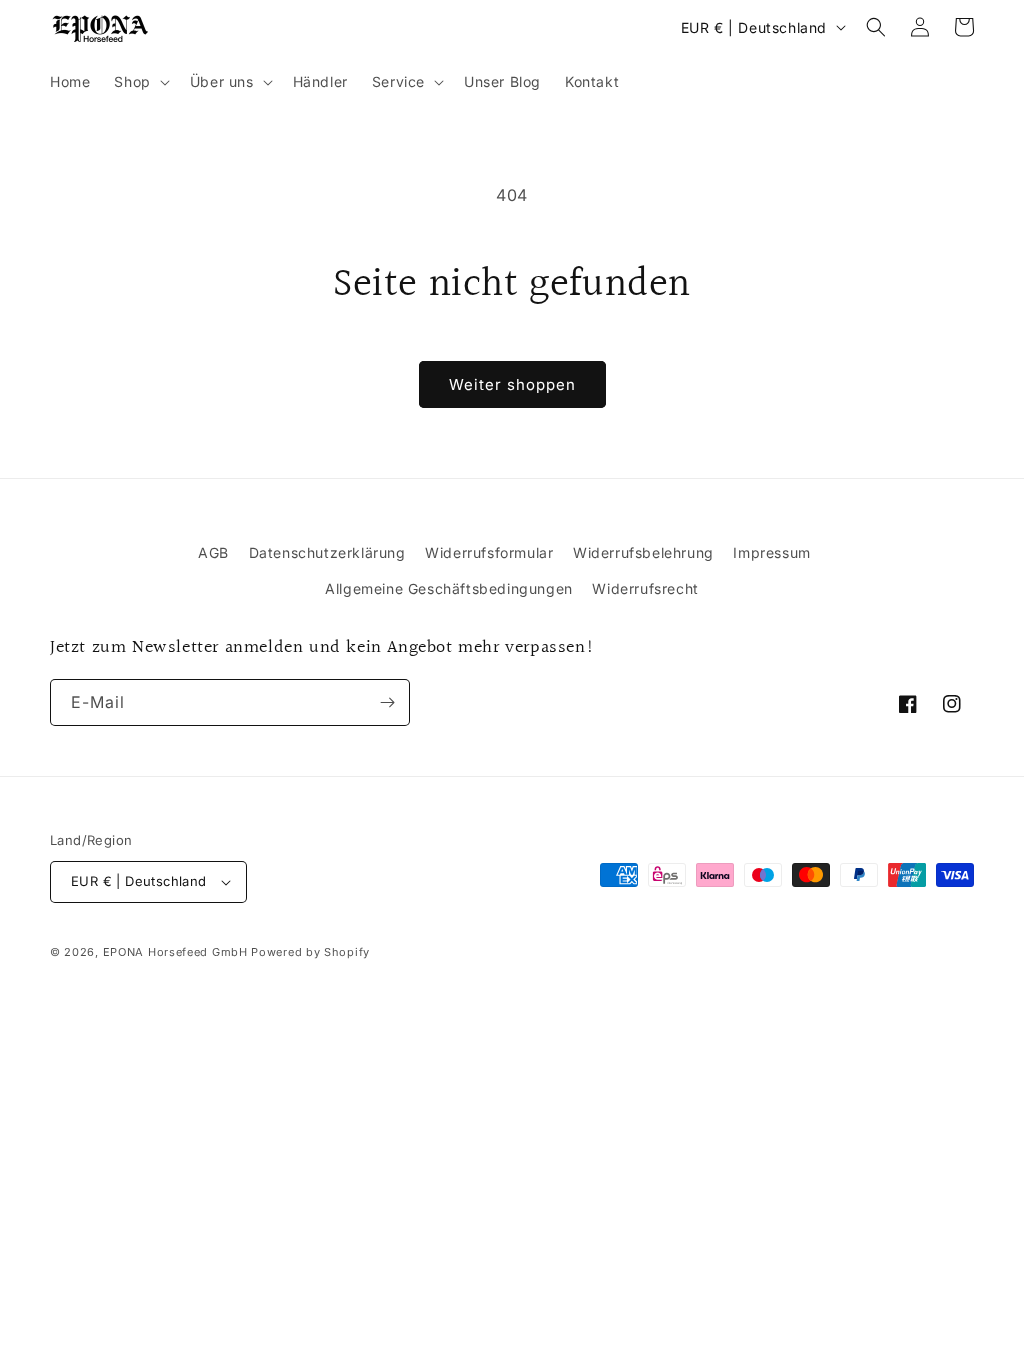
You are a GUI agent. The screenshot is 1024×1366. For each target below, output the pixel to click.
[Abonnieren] (387, 702)
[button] (139, 82)
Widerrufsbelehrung (643, 552)
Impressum (771, 552)
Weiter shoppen (512, 384)
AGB (213, 552)
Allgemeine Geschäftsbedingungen (449, 588)
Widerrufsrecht (645, 588)
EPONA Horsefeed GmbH (175, 952)
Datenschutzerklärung (327, 552)
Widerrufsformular (489, 552)
